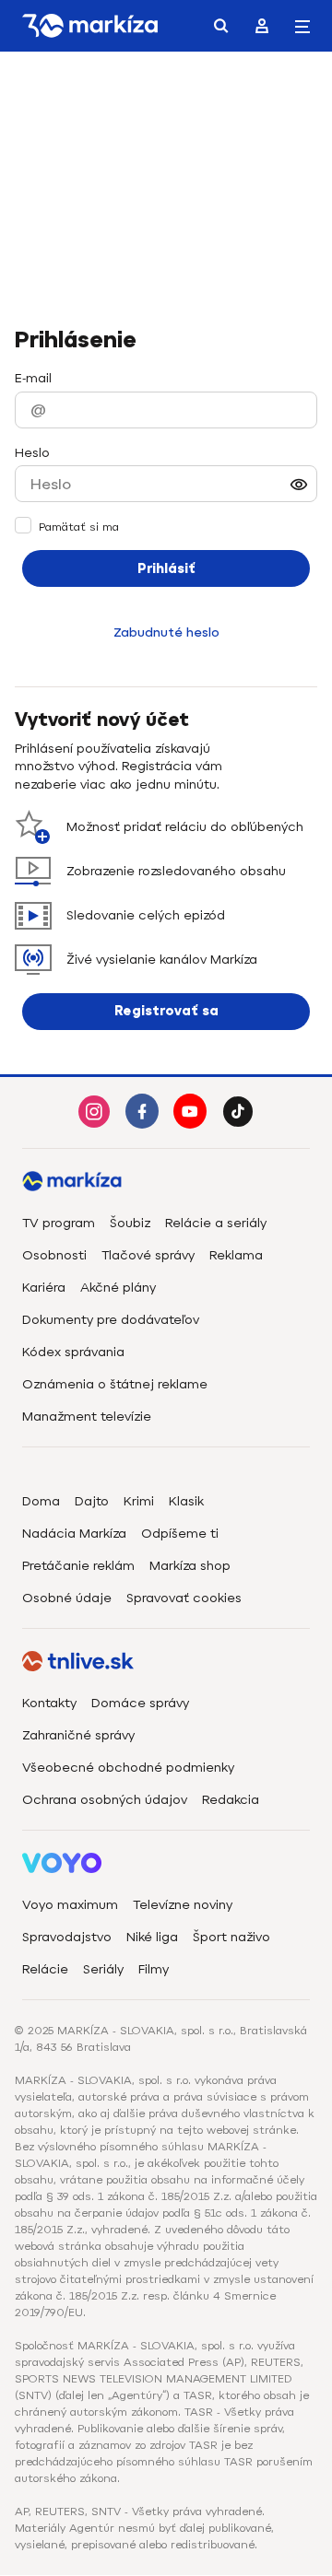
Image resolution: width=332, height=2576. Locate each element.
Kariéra (44, 1288)
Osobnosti (54, 1255)
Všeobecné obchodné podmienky (128, 1768)
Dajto (92, 1501)
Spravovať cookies (184, 1598)
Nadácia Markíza (74, 1534)
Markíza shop (190, 1566)
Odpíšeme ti (180, 1534)
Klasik (186, 1501)
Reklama (236, 1255)
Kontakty (49, 1703)
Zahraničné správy (78, 1735)
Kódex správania (73, 1352)
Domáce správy (140, 1703)
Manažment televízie (87, 1417)
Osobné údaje (67, 1598)
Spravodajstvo (67, 1937)
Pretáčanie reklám (78, 1566)
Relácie (45, 1969)
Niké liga (152, 1937)
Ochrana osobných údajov (105, 1800)
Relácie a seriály (216, 1223)
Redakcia (231, 1800)
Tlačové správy (148, 1255)
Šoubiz (130, 1223)
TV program (59, 1223)
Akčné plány (118, 1288)
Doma (41, 1501)
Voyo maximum (70, 1905)
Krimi (139, 1501)
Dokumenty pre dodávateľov (111, 1320)
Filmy (154, 1969)
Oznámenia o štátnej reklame (115, 1384)
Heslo (32, 453)
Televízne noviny (183, 1905)
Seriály (103, 1969)
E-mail (33, 378)
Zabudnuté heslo (166, 632)
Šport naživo (231, 1937)
